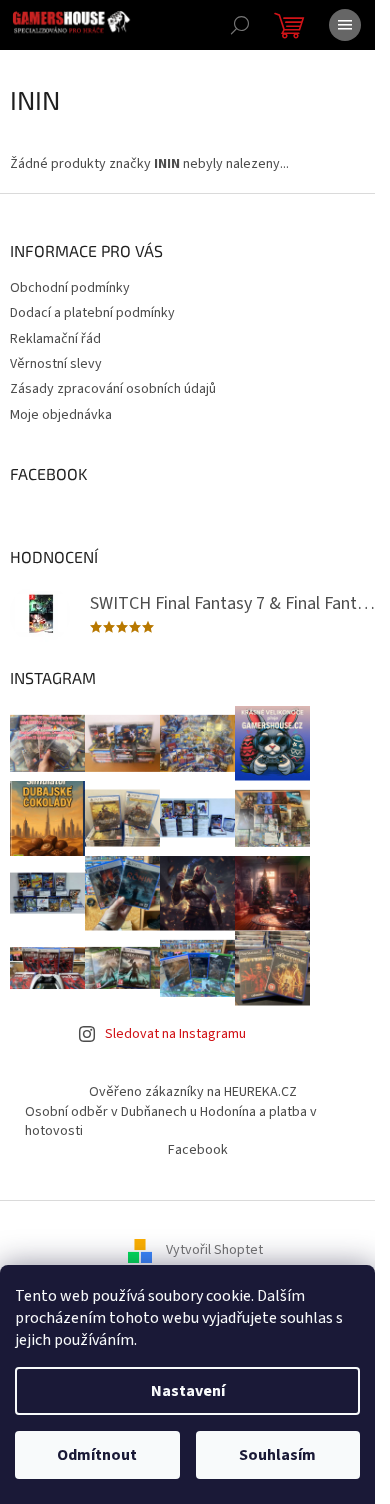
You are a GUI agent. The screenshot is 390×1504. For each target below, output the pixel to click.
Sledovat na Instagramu (175, 1034)
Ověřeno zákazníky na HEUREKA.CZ (193, 1092)
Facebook (198, 1150)
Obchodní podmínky (70, 288)
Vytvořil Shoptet (214, 1250)
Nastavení (188, 1391)
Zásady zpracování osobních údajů (113, 389)
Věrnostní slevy (56, 364)
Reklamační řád (55, 339)
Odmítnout (97, 1455)
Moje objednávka (61, 415)
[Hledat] (240, 25)
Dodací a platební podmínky (92, 313)
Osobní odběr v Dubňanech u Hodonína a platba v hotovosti (171, 1121)
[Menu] (345, 25)
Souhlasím (277, 1455)
